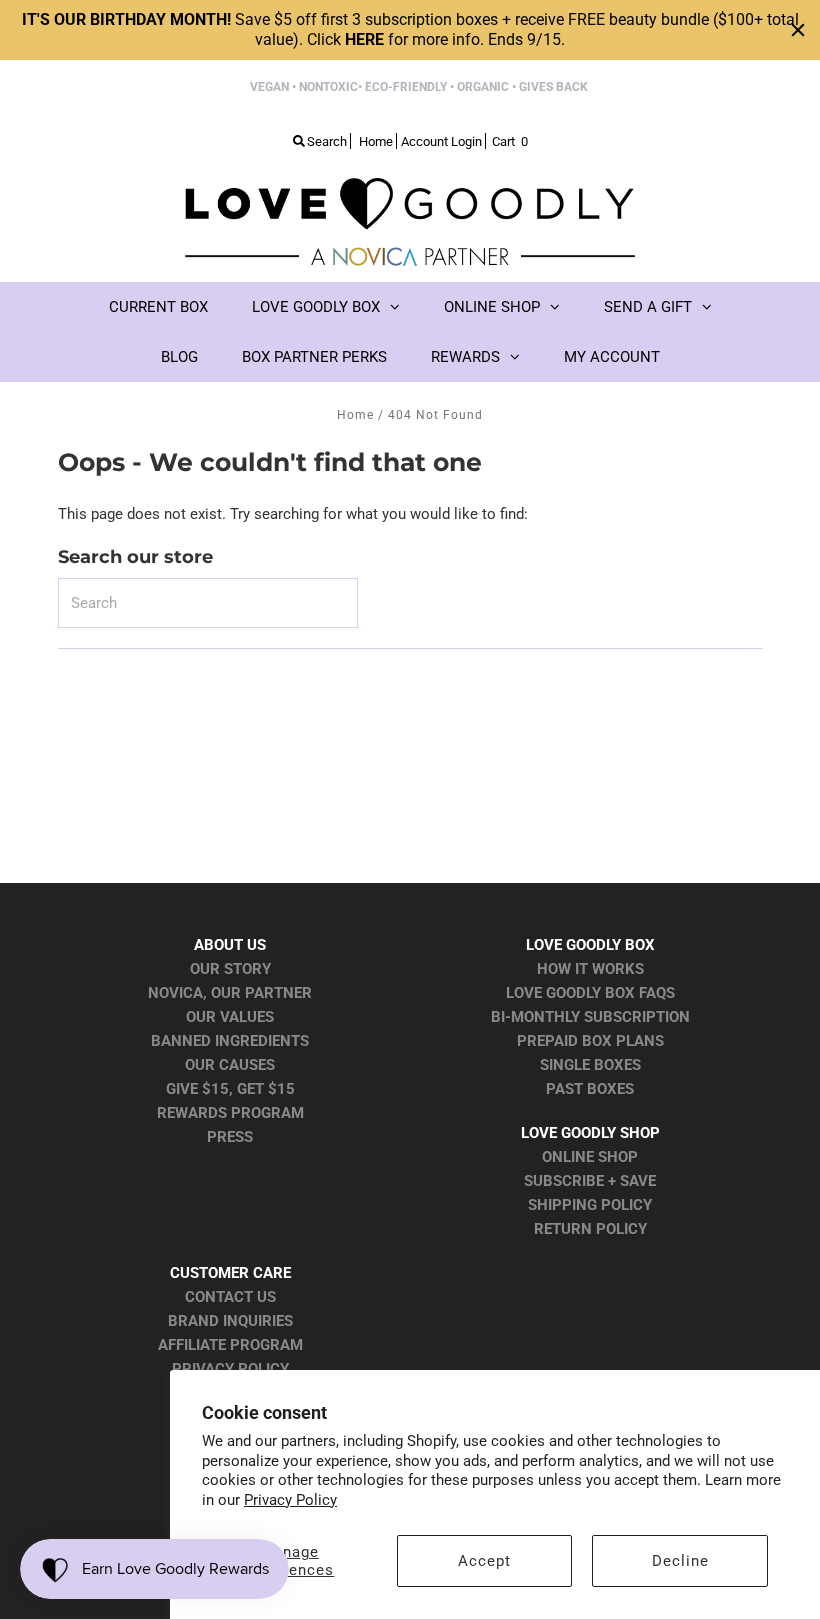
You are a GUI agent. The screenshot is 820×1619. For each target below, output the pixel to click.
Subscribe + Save (590, 1181)
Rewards (465, 357)
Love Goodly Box (316, 307)
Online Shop (492, 307)
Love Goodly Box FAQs (590, 993)
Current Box (158, 307)
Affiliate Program (230, 1345)
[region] (410, 30)
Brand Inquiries (230, 1321)
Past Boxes (590, 1089)
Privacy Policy (290, 1500)
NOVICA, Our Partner (230, 993)
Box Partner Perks (314, 357)
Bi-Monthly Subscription (590, 1017)
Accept (484, 1561)
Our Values (230, 1017)
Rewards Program (230, 1113)
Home (355, 415)
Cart (510, 141)
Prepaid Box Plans (590, 1041)
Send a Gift (648, 307)
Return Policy (590, 1229)
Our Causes (230, 1065)
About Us (230, 945)
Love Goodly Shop (590, 1133)
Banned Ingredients (230, 1041)
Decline (680, 1561)
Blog (179, 357)
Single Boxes (590, 1065)
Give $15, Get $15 (230, 1089)
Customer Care (230, 1273)
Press (230, 1137)
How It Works (590, 969)
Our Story (230, 969)
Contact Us (230, 1297)
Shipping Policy (590, 1205)
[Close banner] (798, 30)
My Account (612, 357)
